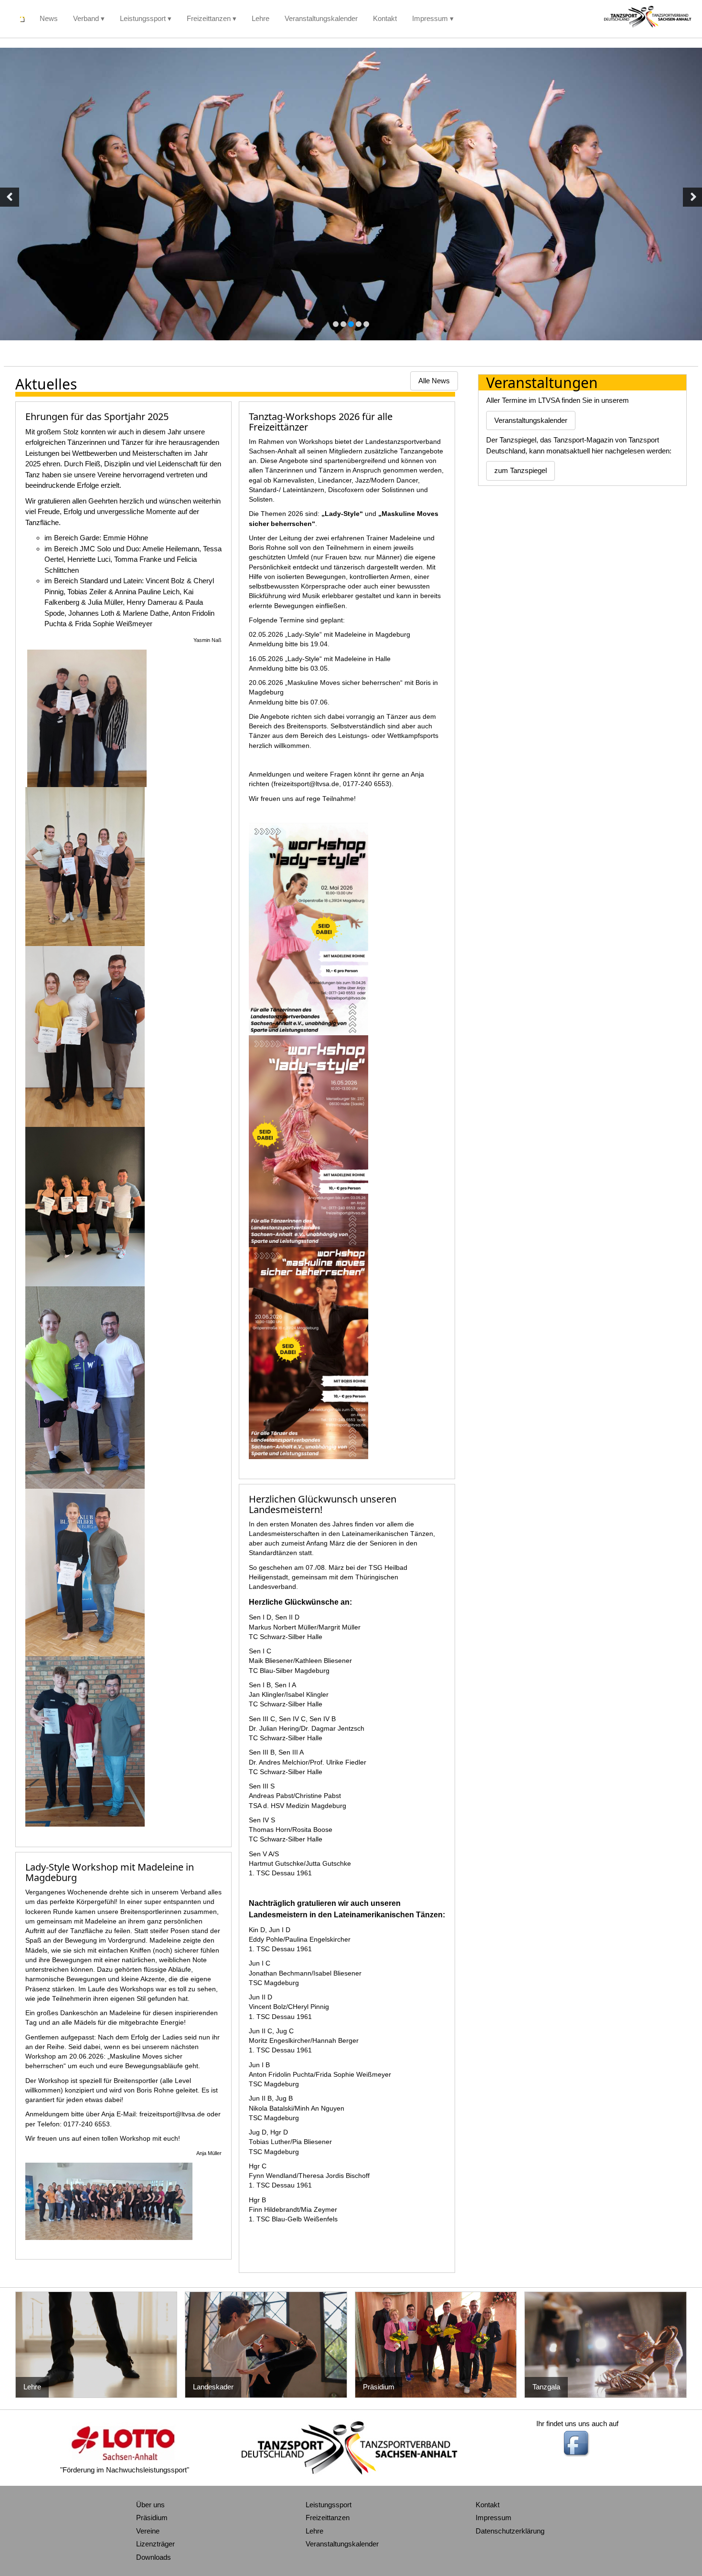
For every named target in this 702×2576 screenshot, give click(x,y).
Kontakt (385, 18)
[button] (10, 197)
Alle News (434, 381)
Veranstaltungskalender (321, 18)
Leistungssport (143, 18)
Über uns (150, 2505)
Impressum (430, 18)
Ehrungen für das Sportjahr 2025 (97, 416)
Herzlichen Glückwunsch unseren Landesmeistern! (323, 1504)
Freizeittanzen (209, 18)
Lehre (261, 18)
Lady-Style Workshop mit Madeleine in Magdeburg (110, 1872)
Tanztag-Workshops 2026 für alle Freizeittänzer (321, 422)
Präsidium (152, 2518)
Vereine (148, 2531)
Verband (86, 18)
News (49, 18)
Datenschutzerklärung (510, 2531)
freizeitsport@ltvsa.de (172, 2114)
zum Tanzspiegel (521, 470)
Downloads (154, 2557)
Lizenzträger (155, 2544)
